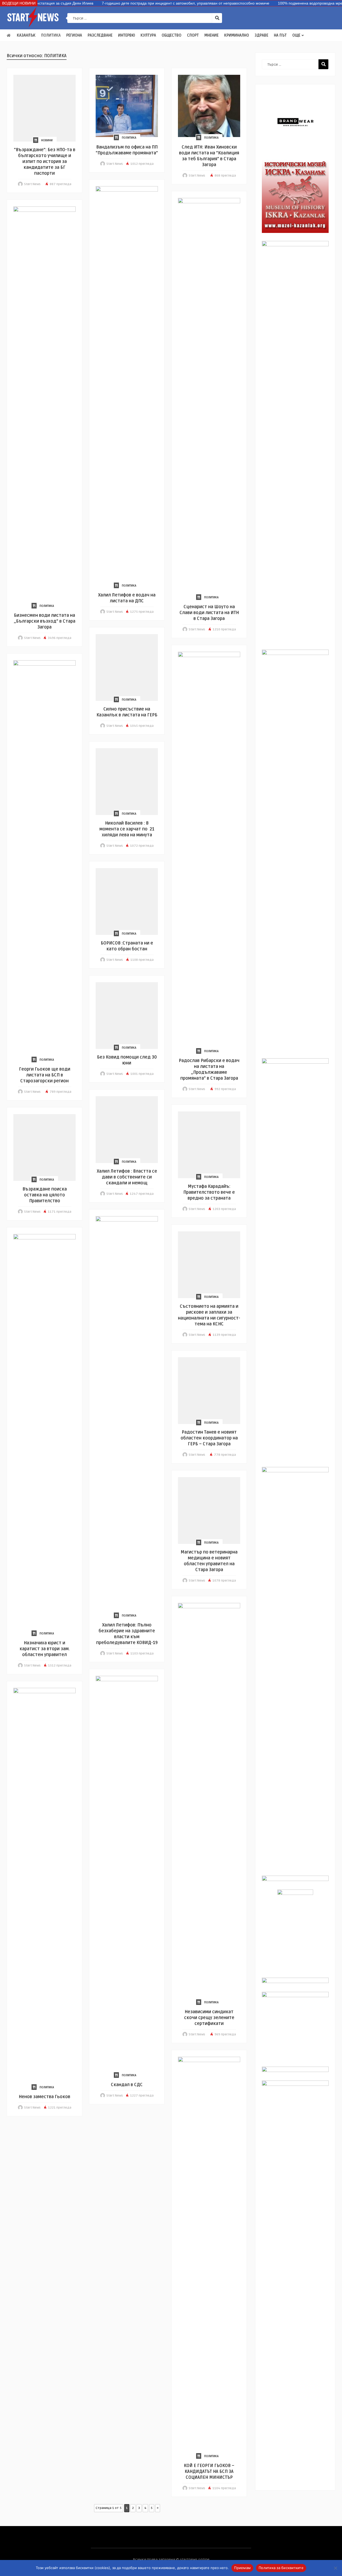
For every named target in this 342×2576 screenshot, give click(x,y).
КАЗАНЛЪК (26, 35)
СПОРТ (193, 35)
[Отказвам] (335, 2568)
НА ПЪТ (280, 35)
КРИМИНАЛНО (237, 35)
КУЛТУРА (148, 35)
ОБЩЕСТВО (172, 35)
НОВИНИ (47, 140)
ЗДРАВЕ (261, 35)
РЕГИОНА (74, 35)
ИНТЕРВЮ (127, 35)
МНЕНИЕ (211, 35)
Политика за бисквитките (281, 2568)
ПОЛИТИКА (51, 35)
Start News (32, 184)
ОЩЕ (296, 35)
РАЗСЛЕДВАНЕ (100, 35)
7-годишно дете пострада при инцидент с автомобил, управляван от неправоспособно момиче (155, 3)
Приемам (242, 2568)
